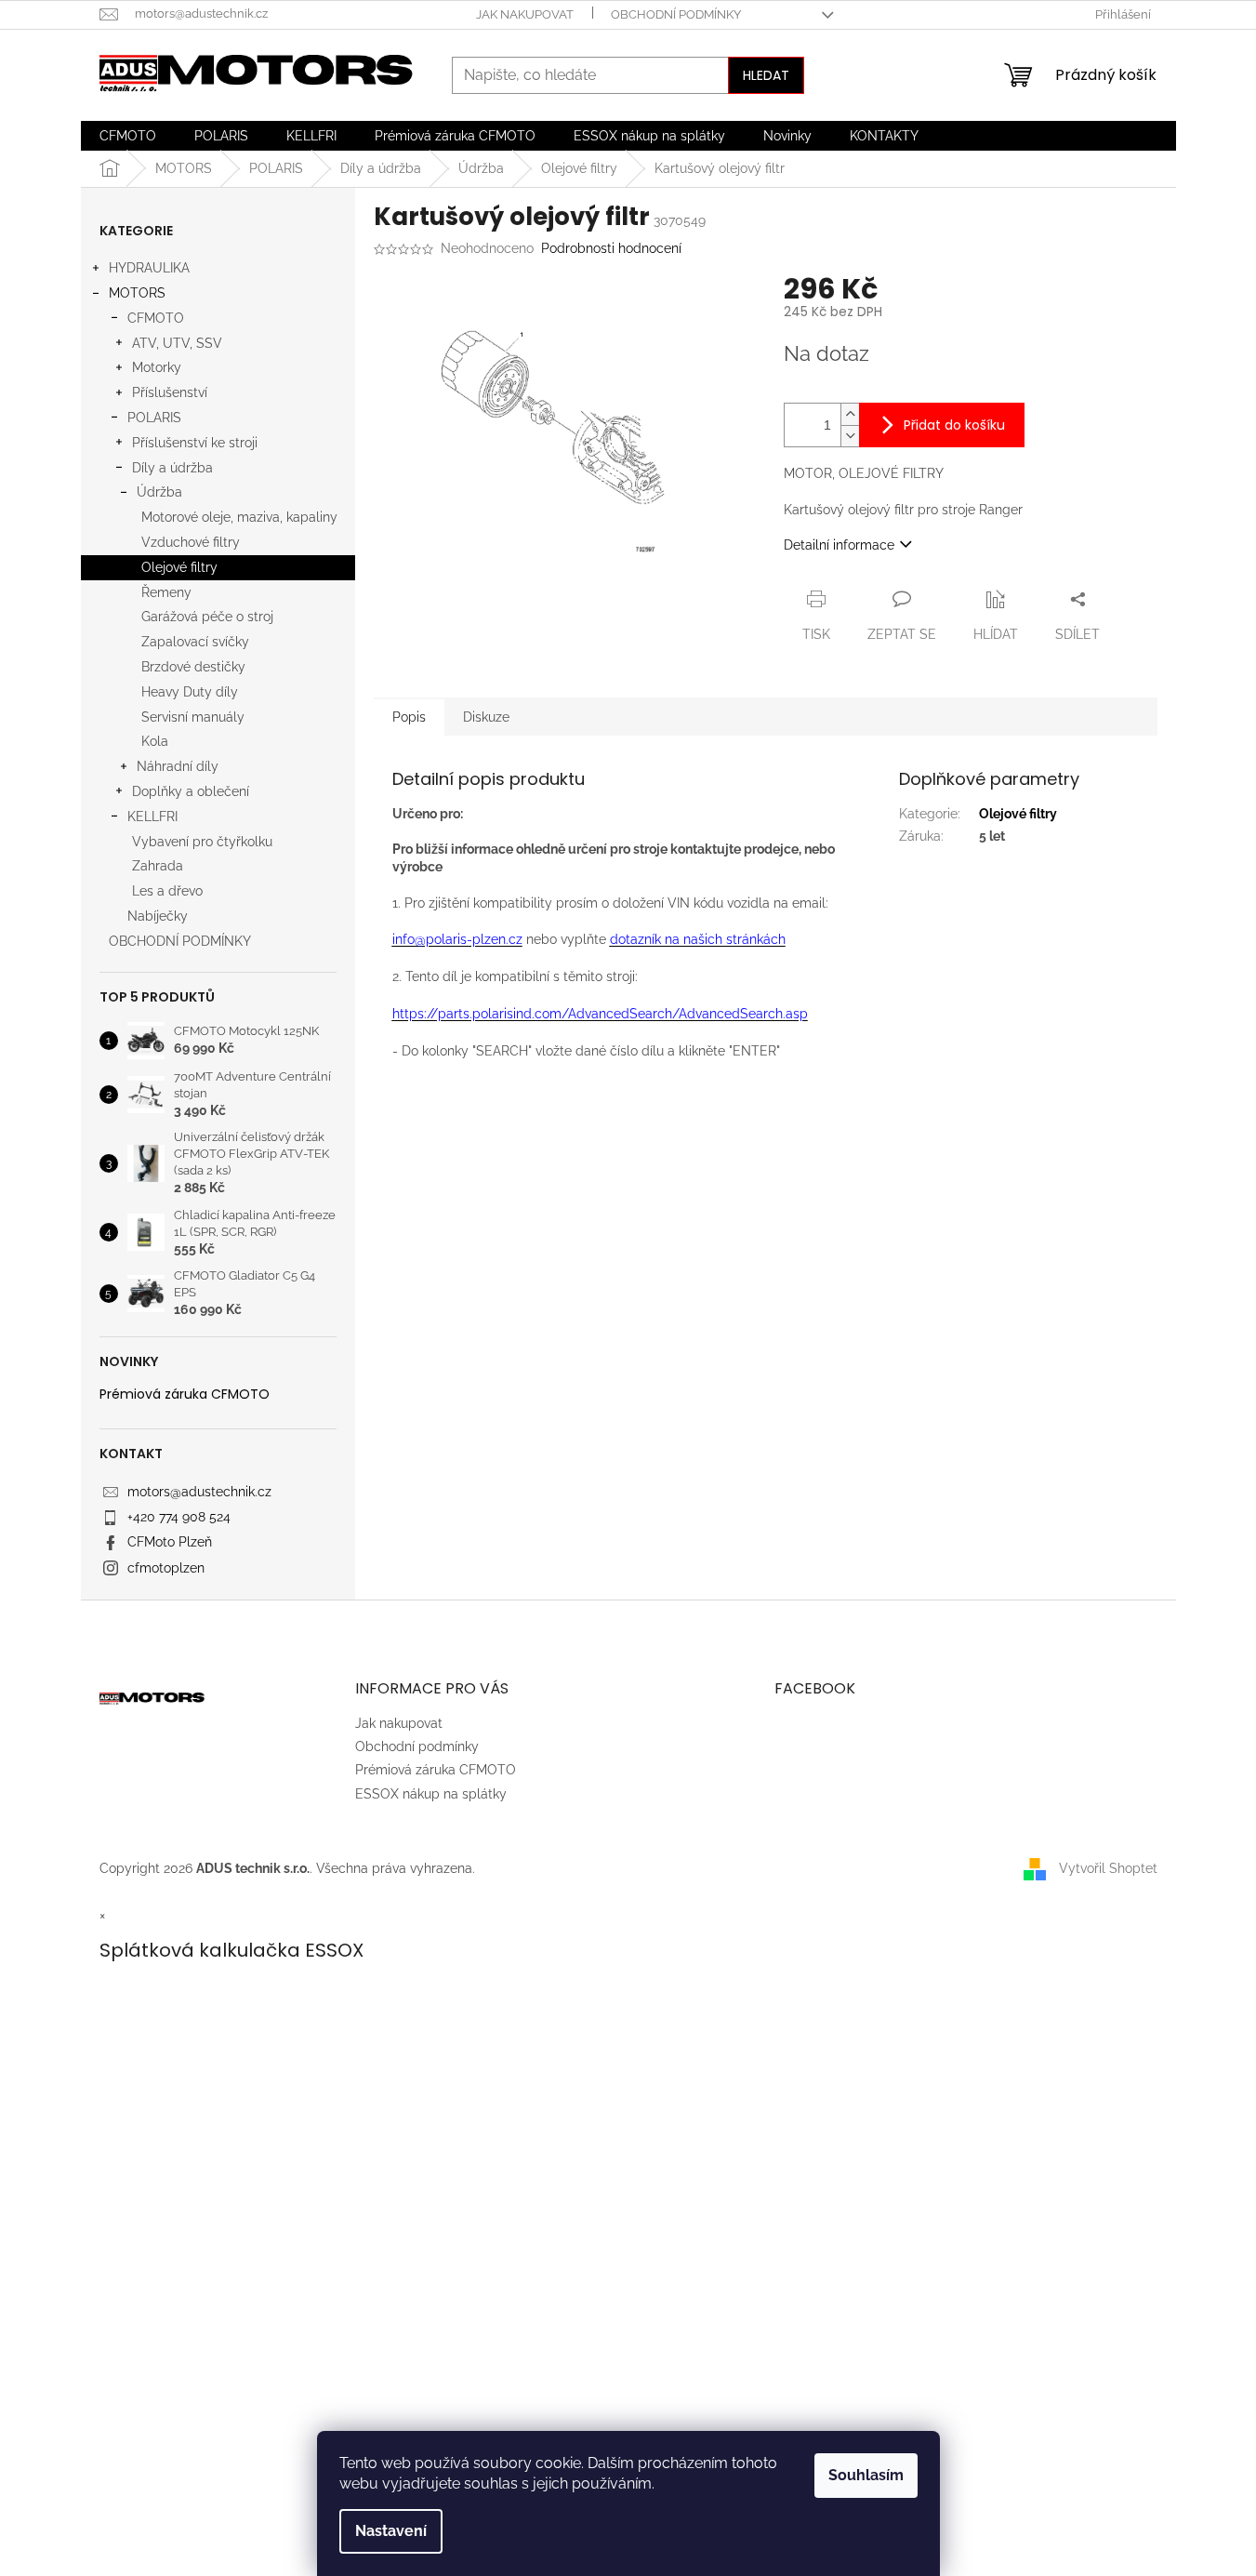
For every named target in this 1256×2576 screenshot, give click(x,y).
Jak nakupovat (525, 14)
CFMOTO (156, 318)
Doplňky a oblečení (191, 791)
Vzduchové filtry (191, 542)
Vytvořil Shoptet (1108, 1867)
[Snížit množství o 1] (850, 436)
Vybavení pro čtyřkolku (202, 842)
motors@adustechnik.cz (199, 1492)
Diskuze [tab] (486, 717)
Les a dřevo (167, 891)
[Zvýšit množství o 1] (850, 414)
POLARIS (154, 418)
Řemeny (166, 592)
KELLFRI (152, 817)
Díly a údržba (172, 468)
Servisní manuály (193, 717)
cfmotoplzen (166, 1568)
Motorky (157, 367)
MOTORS (137, 293)
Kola (155, 741)
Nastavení (391, 2531)
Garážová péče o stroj (207, 617)
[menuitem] (128, 136)
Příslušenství (170, 392)
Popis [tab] (409, 717)
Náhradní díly (178, 766)
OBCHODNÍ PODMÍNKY (180, 941)
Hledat (766, 75)
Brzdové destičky (193, 667)
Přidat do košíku (954, 425)
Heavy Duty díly (190, 692)
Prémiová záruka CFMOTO (185, 1394)
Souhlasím (866, 2475)
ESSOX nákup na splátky (431, 1794)
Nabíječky (158, 916)
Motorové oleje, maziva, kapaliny (239, 517)
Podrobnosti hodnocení (611, 248)
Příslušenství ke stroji (195, 443)
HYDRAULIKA (149, 268)
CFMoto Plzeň (170, 1542)
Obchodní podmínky (676, 14)
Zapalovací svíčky (195, 642)
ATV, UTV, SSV (177, 343)
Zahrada (158, 866)
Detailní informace (839, 545)
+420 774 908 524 (179, 1517)
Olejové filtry (179, 567)
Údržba (159, 492)
